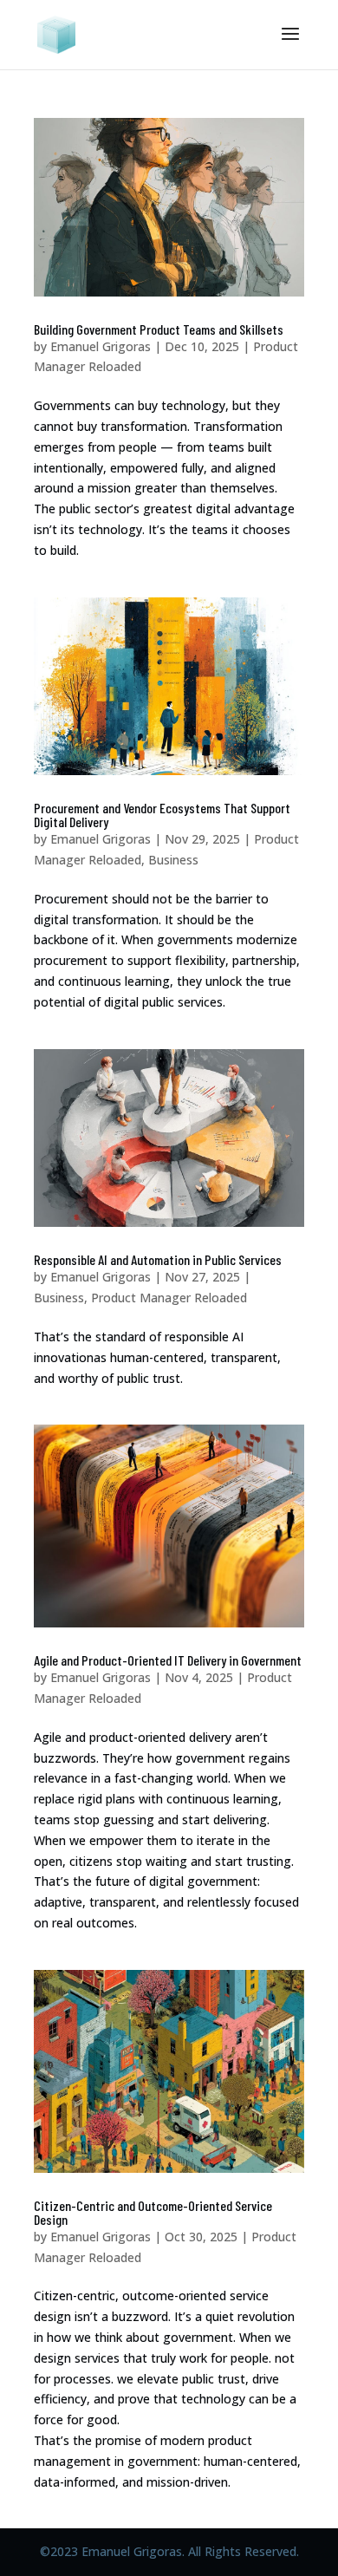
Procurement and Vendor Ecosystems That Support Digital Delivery (162, 815)
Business (173, 860)
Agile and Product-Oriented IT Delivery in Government (168, 1660)
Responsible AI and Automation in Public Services (158, 1259)
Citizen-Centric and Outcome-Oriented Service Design (153, 2212)
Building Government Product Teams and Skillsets (159, 329)
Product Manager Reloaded (169, 1298)
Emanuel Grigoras (101, 346)
